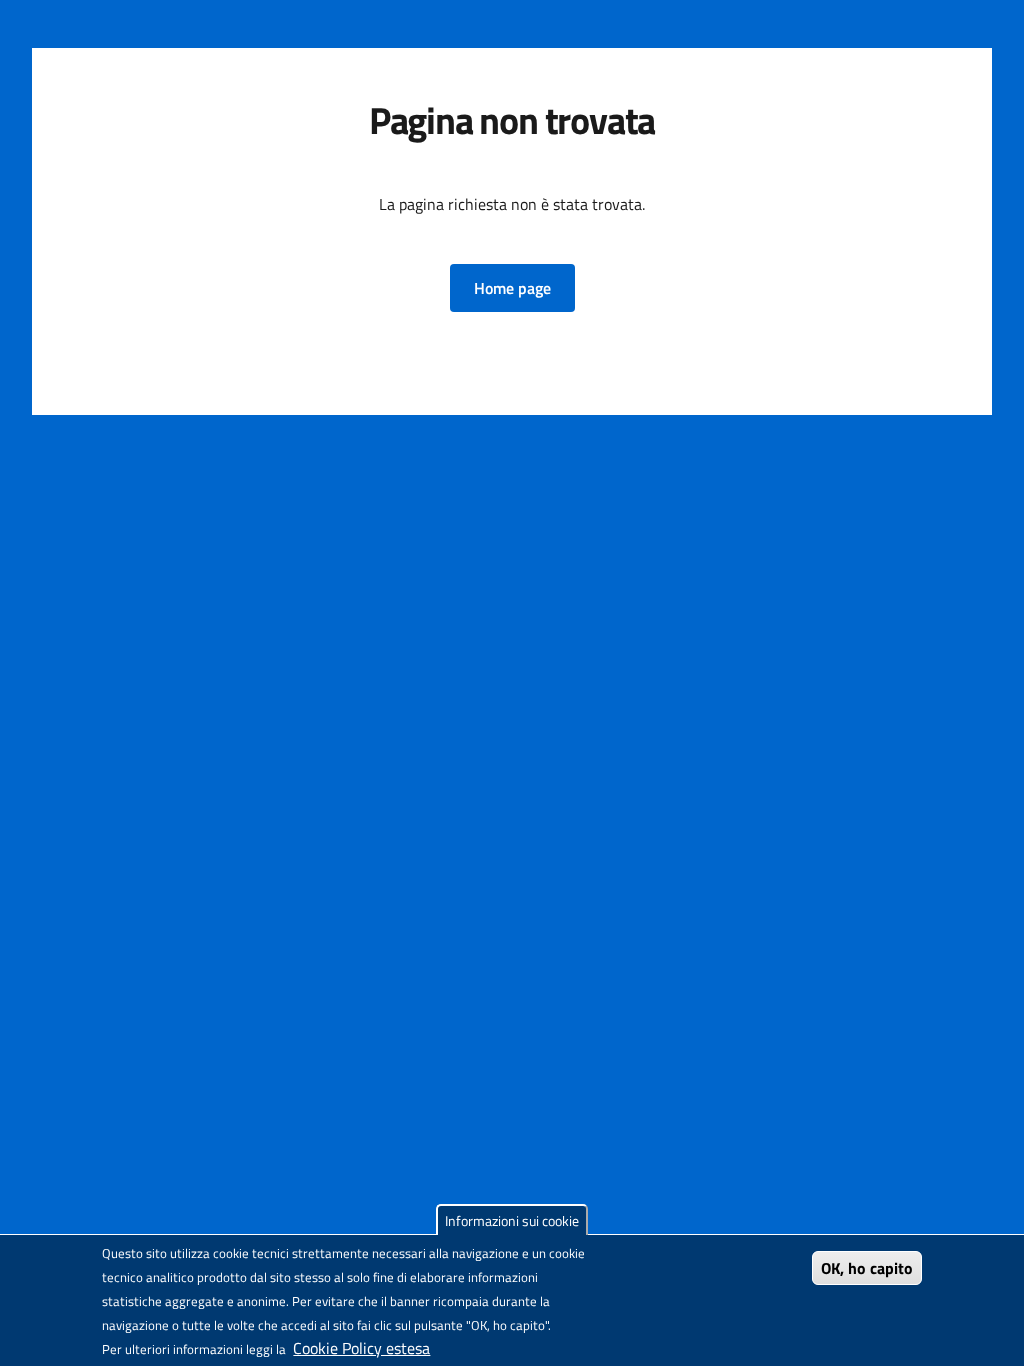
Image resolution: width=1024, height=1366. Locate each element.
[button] (512, 288)
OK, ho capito (867, 1268)
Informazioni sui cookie (512, 1220)
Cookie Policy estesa (361, 1348)
